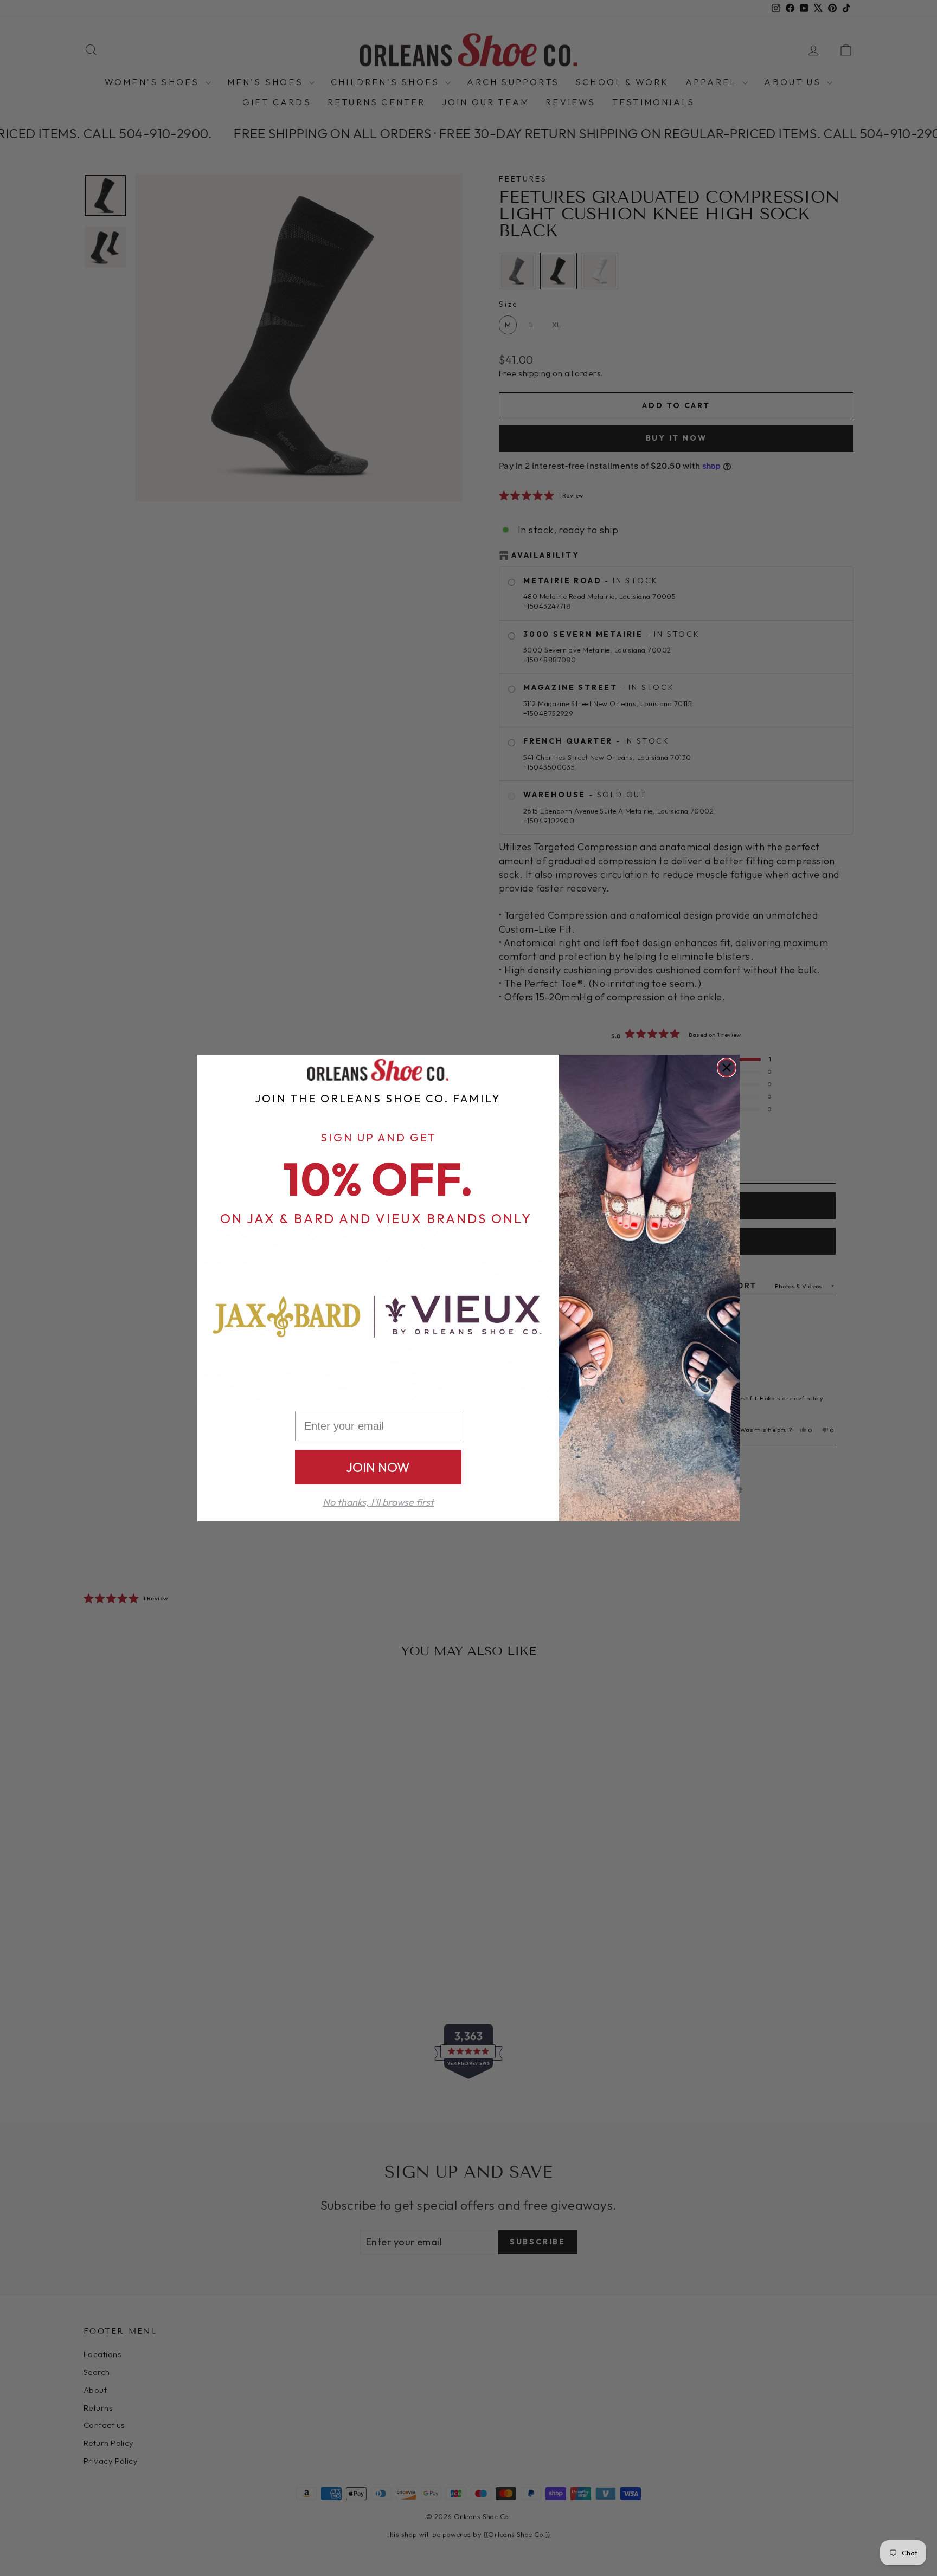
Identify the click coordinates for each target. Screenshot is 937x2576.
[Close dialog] (727, 1068)
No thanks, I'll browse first (378, 1502)
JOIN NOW (378, 1467)
